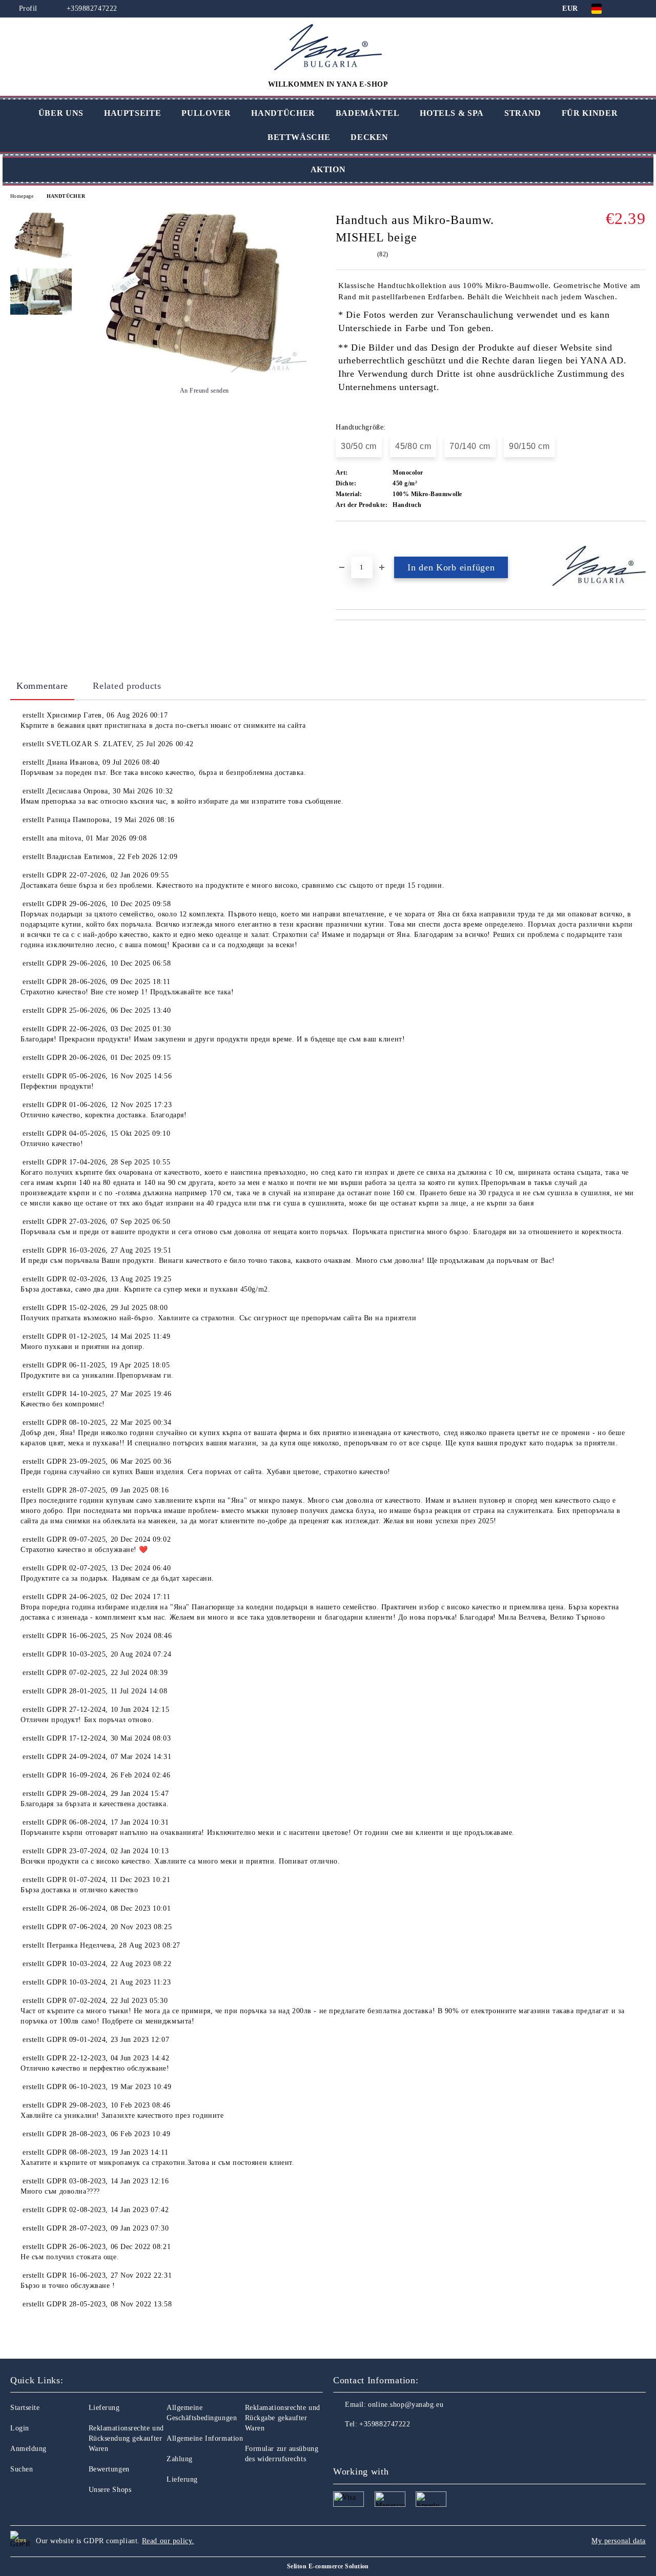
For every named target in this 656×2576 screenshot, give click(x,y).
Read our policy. (168, 2541)
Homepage (22, 196)
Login (20, 2428)
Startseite (25, 2408)
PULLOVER (206, 113)
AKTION (328, 169)
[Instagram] (364, 2445)
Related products (127, 686)
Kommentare (42, 686)
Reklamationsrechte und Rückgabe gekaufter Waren (283, 2418)
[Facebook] (341, 2445)
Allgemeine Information (205, 2438)
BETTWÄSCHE (299, 137)
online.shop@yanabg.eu (406, 2405)
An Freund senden (204, 391)
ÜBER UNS (61, 113)
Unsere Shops (110, 2490)
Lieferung (104, 2408)
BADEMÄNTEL (367, 113)
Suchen (22, 2469)
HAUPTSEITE (132, 113)
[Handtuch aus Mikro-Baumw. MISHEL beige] (199, 371)
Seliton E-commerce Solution (328, 2566)
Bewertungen (109, 2469)
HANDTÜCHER (283, 113)
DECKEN (370, 137)
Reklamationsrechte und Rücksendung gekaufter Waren (126, 2438)
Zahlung (180, 2459)
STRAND (523, 113)
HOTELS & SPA (452, 113)
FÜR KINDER (590, 113)
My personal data (619, 2541)
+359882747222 (92, 8)
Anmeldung (28, 2449)
